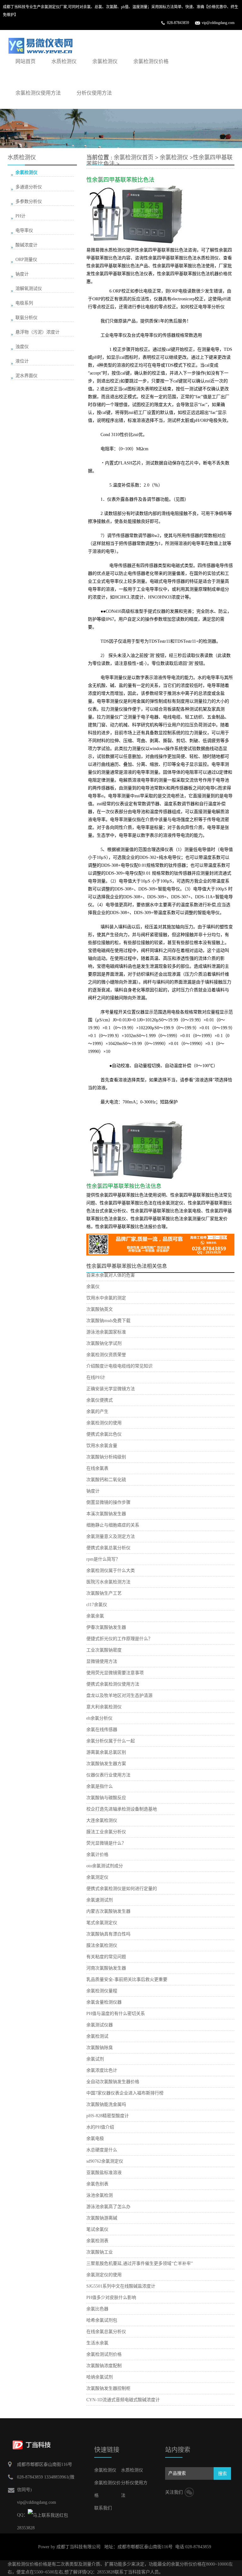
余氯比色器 (97, 2309)
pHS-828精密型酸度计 (108, 2116)
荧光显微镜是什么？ (106, 1843)
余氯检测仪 (105, 61)
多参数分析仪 (29, 201)
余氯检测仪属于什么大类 (111, 1571)
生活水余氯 (97, 2343)
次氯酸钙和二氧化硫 (106, 1480)
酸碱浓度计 (26, 245)
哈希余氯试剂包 (102, 2320)
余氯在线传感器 (102, 1730)
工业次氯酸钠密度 (104, 1650)
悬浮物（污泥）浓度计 (37, 332)
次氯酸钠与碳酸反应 (106, 1798)
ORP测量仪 (26, 260)
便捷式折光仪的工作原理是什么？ (119, 1639)
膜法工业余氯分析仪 (106, 1832)
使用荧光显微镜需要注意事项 (115, 1673)
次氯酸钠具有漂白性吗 (108, 1934)
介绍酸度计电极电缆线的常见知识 (119, 1366)
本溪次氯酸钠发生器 (106, 1514)
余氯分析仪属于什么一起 (111, 1741)
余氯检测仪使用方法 (38, 93)
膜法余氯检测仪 (102, 1945)
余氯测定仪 (97, 1877)
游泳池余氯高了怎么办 (108, 2207)
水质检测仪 (64, 61)
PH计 (20, 216)
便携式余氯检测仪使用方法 (113, 1684)
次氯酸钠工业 (100, 2252)
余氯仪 (93, 1287)
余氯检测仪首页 (134, 157)
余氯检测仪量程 (102, 1991)
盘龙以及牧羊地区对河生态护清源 (119, 1696)
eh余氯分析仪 (99, 1718)
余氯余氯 (95, 1616)
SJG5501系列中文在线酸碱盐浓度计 (121, 2286)
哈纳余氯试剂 (100, 2377)
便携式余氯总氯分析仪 (108, 1548)
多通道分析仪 (29, 187)
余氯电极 (95, 2139)
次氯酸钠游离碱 (102, 2218)
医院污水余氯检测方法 (108, 1582)
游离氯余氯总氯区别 (106, 1752)
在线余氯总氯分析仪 (106, 2332)
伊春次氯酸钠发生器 (106, 1627)
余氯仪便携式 (100, 1400)
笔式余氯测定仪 (102, 1923)
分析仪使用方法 (94, 93)
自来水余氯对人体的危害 (111, 1275)
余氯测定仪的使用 (104, 2275)
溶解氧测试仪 (29, 289)
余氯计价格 (97, 1855)
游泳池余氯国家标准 (106, 1332)
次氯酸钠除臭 (100, 2048)
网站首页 (26, 61)
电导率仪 (24, 230)
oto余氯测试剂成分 (105, 1866)
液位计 (22, 361)
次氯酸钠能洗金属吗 (106, 2104)
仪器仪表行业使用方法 (108, 1775)
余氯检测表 (97, 2241)
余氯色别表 (97, 2184)
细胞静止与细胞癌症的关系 (113, 1525)
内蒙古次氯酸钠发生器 (108, 1911)
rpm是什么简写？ (103, 1559)
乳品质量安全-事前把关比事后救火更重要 (127, 1979)
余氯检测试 (97, 2036)
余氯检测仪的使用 (104, 1423)
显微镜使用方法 (102, 1661)
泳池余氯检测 (100, 2195)
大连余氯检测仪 (102, 1820)
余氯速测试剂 (100, 1900)
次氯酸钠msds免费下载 (108, 1321)
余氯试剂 (95, 2059)
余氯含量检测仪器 (104, 2002)
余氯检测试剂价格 (104, 2354)
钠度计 (93, 1491)
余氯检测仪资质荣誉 (106, 1355)
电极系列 (24, 303)
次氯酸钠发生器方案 (106, 1764)
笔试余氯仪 (97, 2229)
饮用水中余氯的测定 (106, 1298)
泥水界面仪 (26, 376)
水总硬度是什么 (102, 2150)
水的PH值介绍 (100, 2127)
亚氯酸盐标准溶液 (104, 2173)
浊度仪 (22, 347)
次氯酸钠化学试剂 (104, 1343)
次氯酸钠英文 (100, 1309)
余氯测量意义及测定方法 (111, 1536)
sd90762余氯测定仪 (105, 2161)
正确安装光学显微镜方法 (111, 1389)
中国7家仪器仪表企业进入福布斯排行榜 (125, 2093)
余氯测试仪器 (100, 2025)
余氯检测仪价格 (151, 61)
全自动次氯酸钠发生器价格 (113, 2082)
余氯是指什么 (100, 1786)
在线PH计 (96, 1377)
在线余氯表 (97, 1468)
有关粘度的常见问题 (106, 1957)
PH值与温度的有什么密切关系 (116, 2014)
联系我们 (103, 2508)
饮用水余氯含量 (102, 1446)
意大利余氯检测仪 (104, 1707)
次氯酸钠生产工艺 (104, 1593)
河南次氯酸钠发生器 (106, 1968)
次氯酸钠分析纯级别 (106, 1457)
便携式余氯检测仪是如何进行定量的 (122, 1889)
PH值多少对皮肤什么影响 (111, 2298)
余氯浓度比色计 (102, 2070)
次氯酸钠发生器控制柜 (108, 2388)
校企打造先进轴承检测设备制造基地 (122, 1809)
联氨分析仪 (26, 318)
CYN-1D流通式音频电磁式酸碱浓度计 (123, 2400)
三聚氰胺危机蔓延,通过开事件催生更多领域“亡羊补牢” (140, 2263)
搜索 (222, 2474)
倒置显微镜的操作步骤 (108, 1502)
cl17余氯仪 (97, 1605)
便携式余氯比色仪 (104, 1434)
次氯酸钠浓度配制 (104, 2366)
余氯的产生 (97, 1412)
